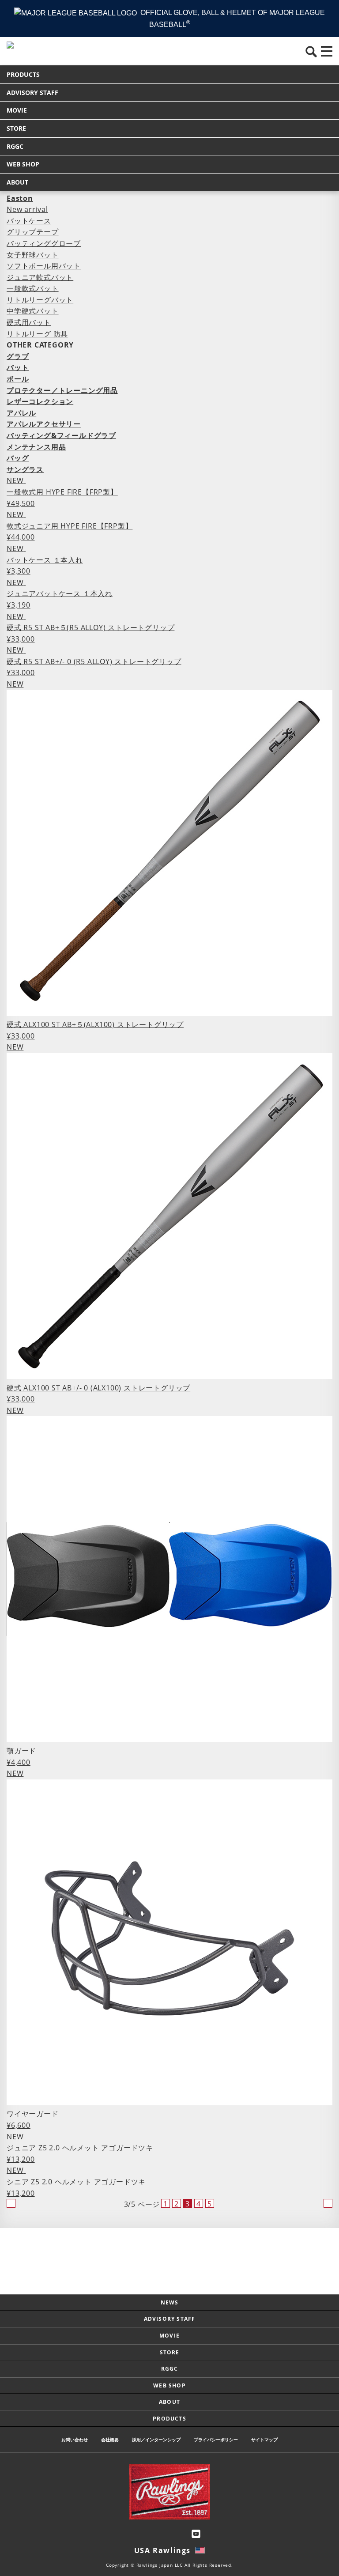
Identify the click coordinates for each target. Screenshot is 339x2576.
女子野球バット (33, 255)
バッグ (18, 458)
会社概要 (110, 2440)
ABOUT (17, 182)
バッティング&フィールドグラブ (61, 435)
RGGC (15, 146)
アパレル (21, 413)
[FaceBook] (178, 2534)
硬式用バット (29, 322)
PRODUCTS (23, 74)
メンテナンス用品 (36, 447)
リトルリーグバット (40, 300)
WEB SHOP (23, 164)
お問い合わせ (75, 2440)
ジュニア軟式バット (40, 277)
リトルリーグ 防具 (37, 334)
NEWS (170, 2302)
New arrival (27, 209)
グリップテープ (33, 232)
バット (18, 367)
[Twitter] (161, 2534)
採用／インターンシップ (156, 2440)
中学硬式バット (33, 311)
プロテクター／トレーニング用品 (62, 390)
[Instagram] (143, 2534)
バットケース (29, 221)
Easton (20, 198)
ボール (18, 379)
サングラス (25, 469)
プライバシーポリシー (216, 2440)
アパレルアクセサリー (44, 424)
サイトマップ (264, 2440)
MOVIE (17, 110)
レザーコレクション (40, 401)
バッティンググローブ (44, 243)
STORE (16, 128)
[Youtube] (196, 2534)
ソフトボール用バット (44, 266)
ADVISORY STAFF (32, 93)
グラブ (18, 356)
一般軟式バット (33, 288)
